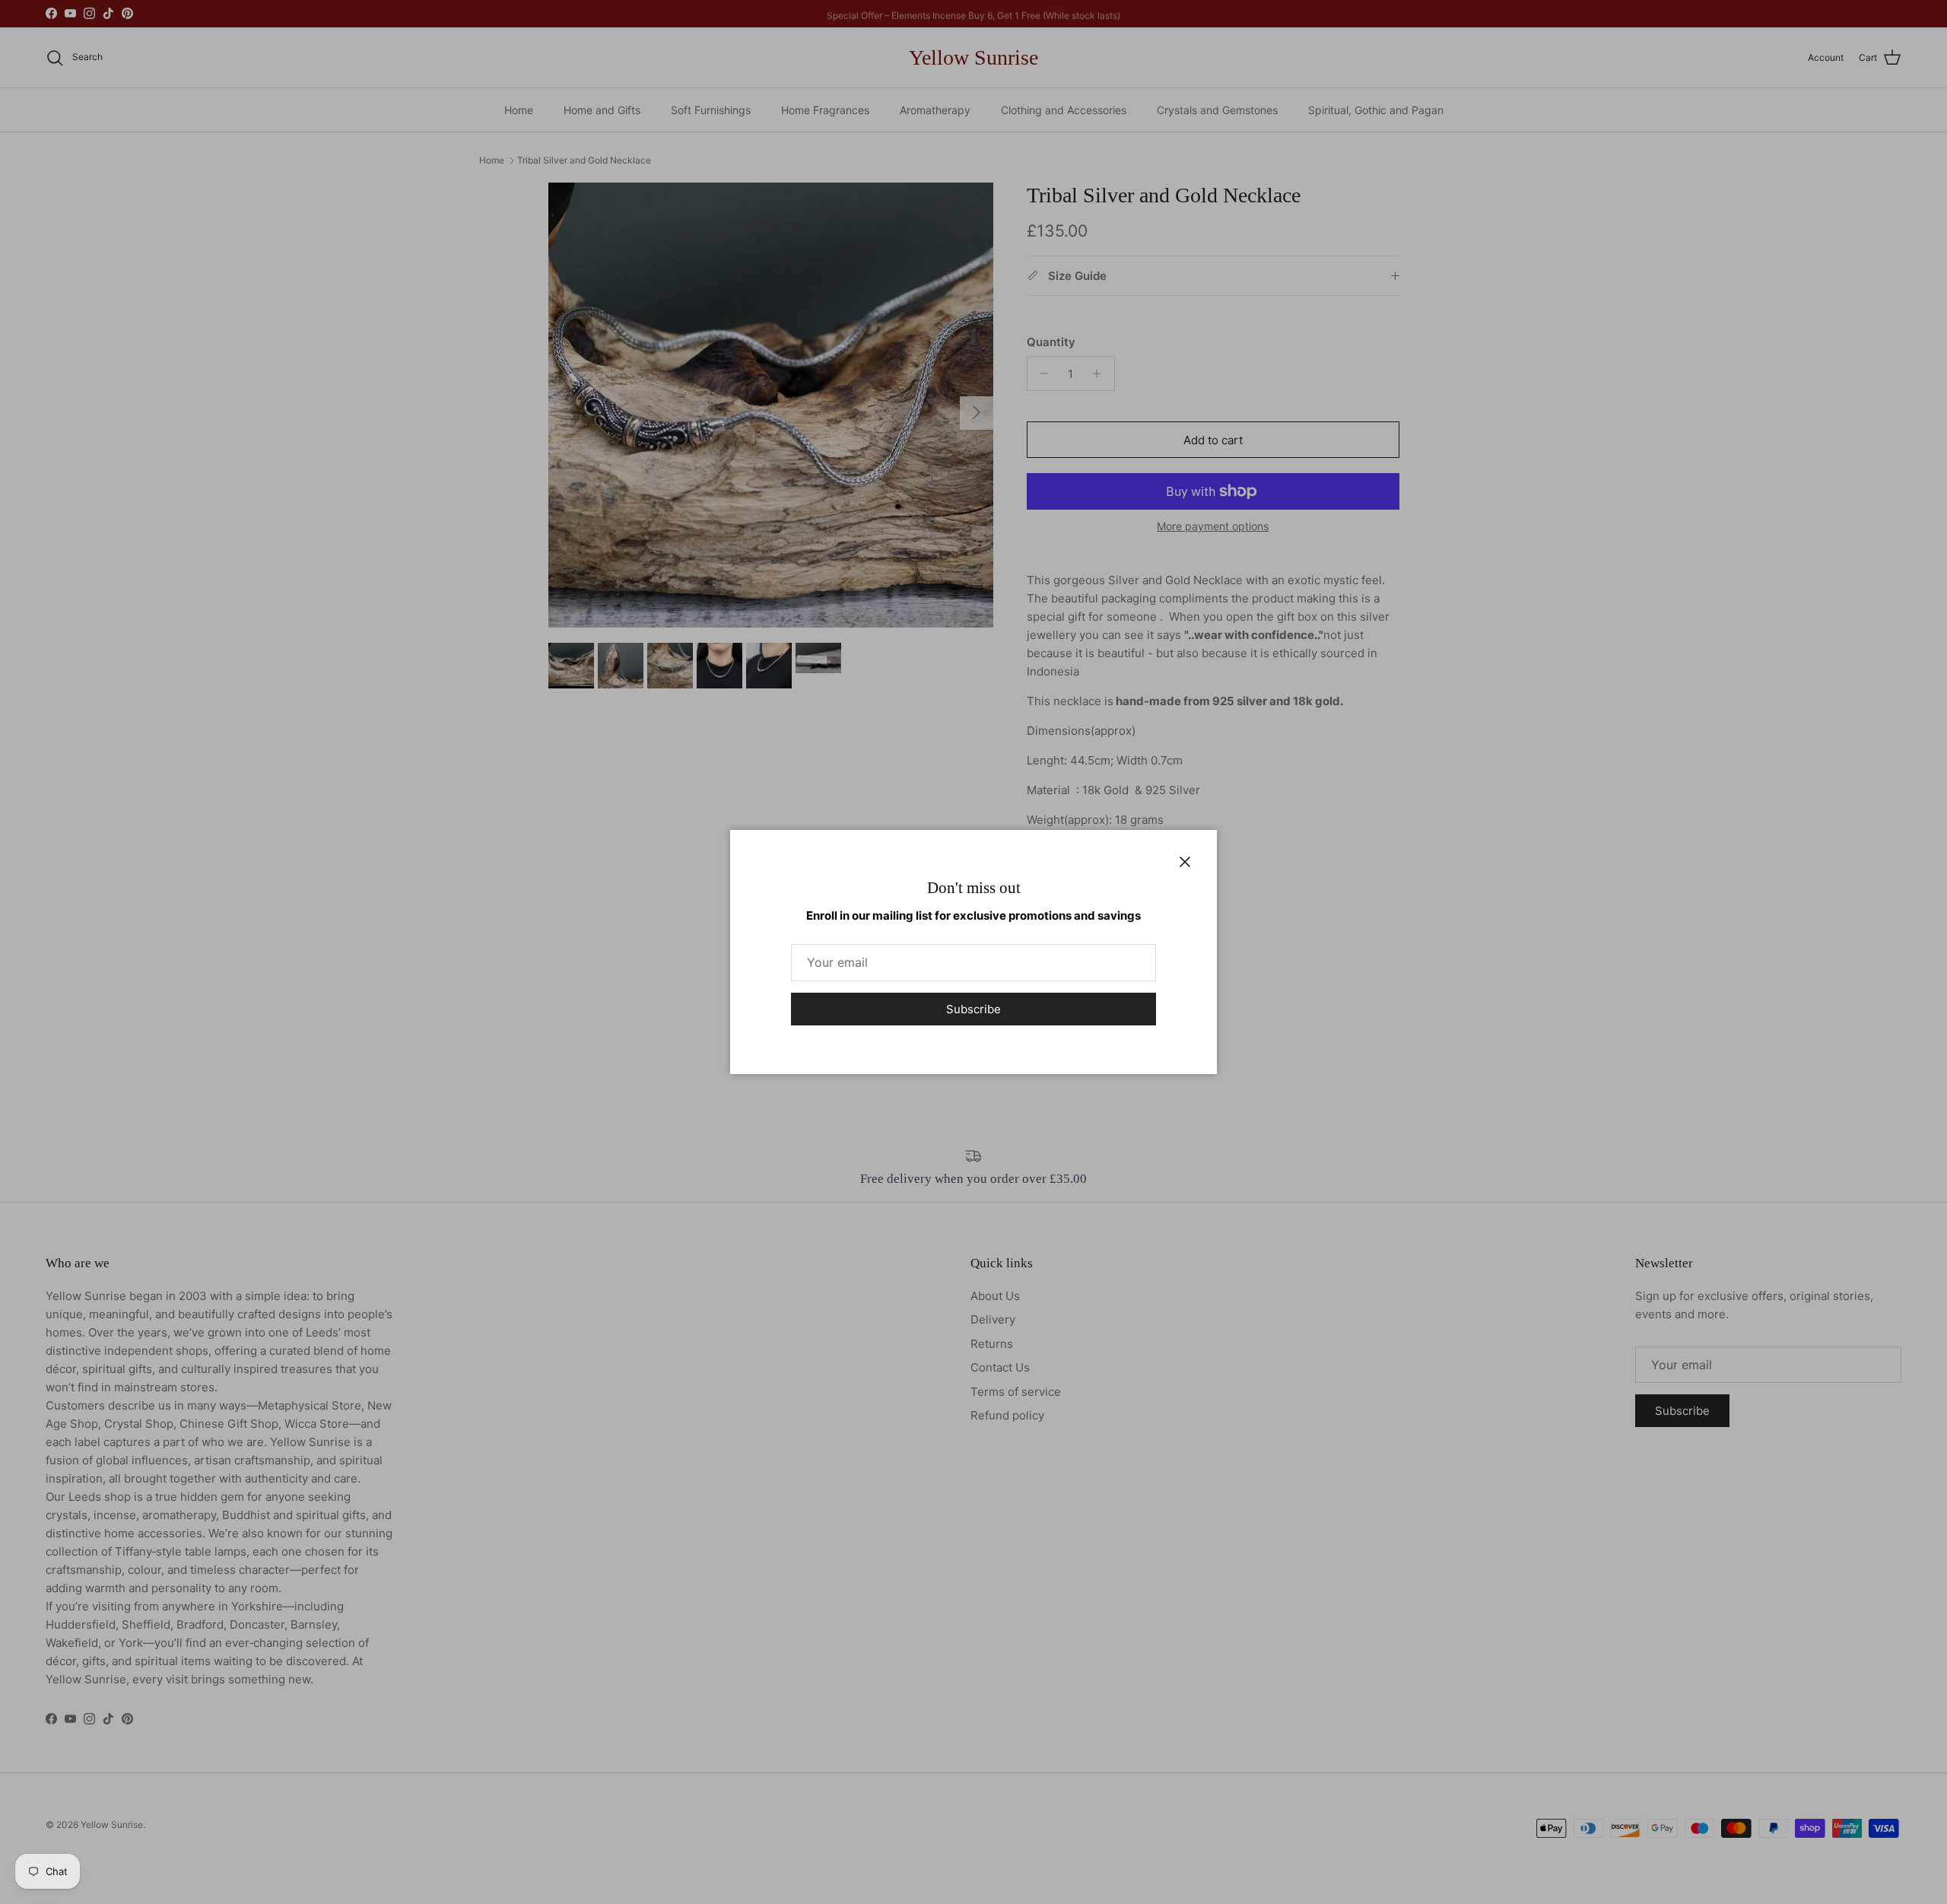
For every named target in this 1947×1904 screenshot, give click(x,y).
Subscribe (973, 1009)
